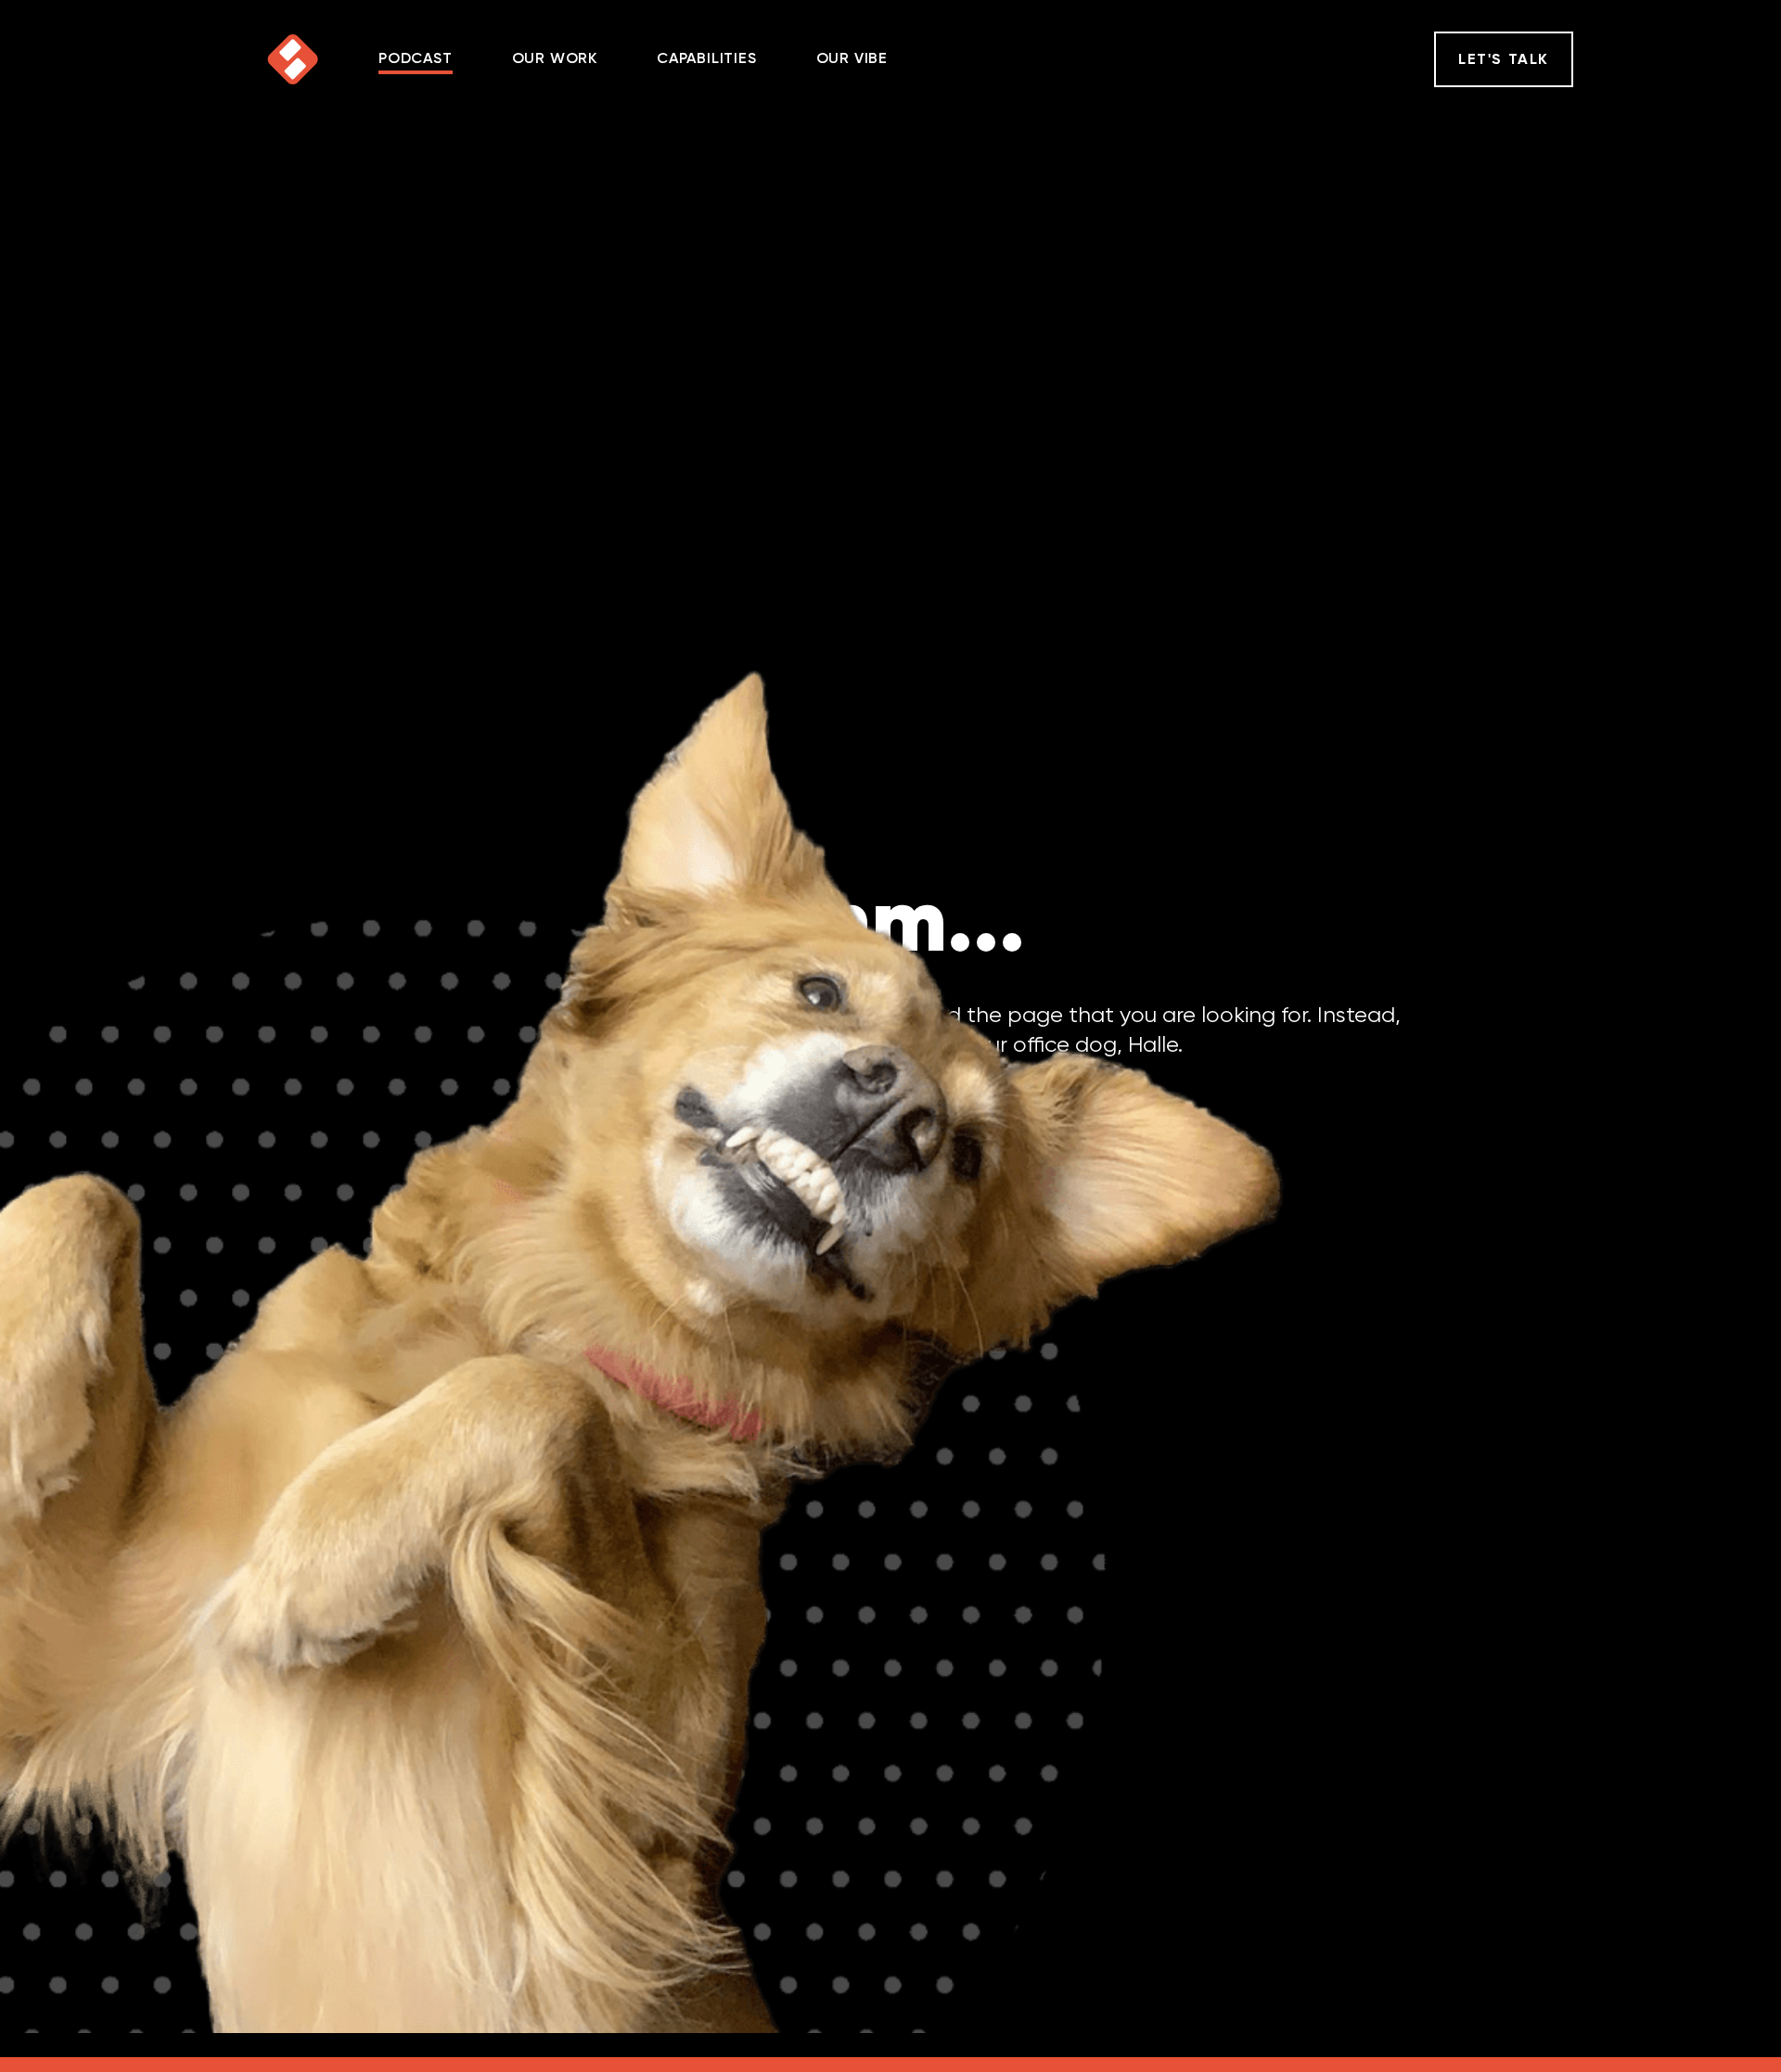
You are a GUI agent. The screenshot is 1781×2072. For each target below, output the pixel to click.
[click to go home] (293, 59)
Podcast (416, 59)
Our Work (555, 59)
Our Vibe (852, 59)
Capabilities (707, 59)
